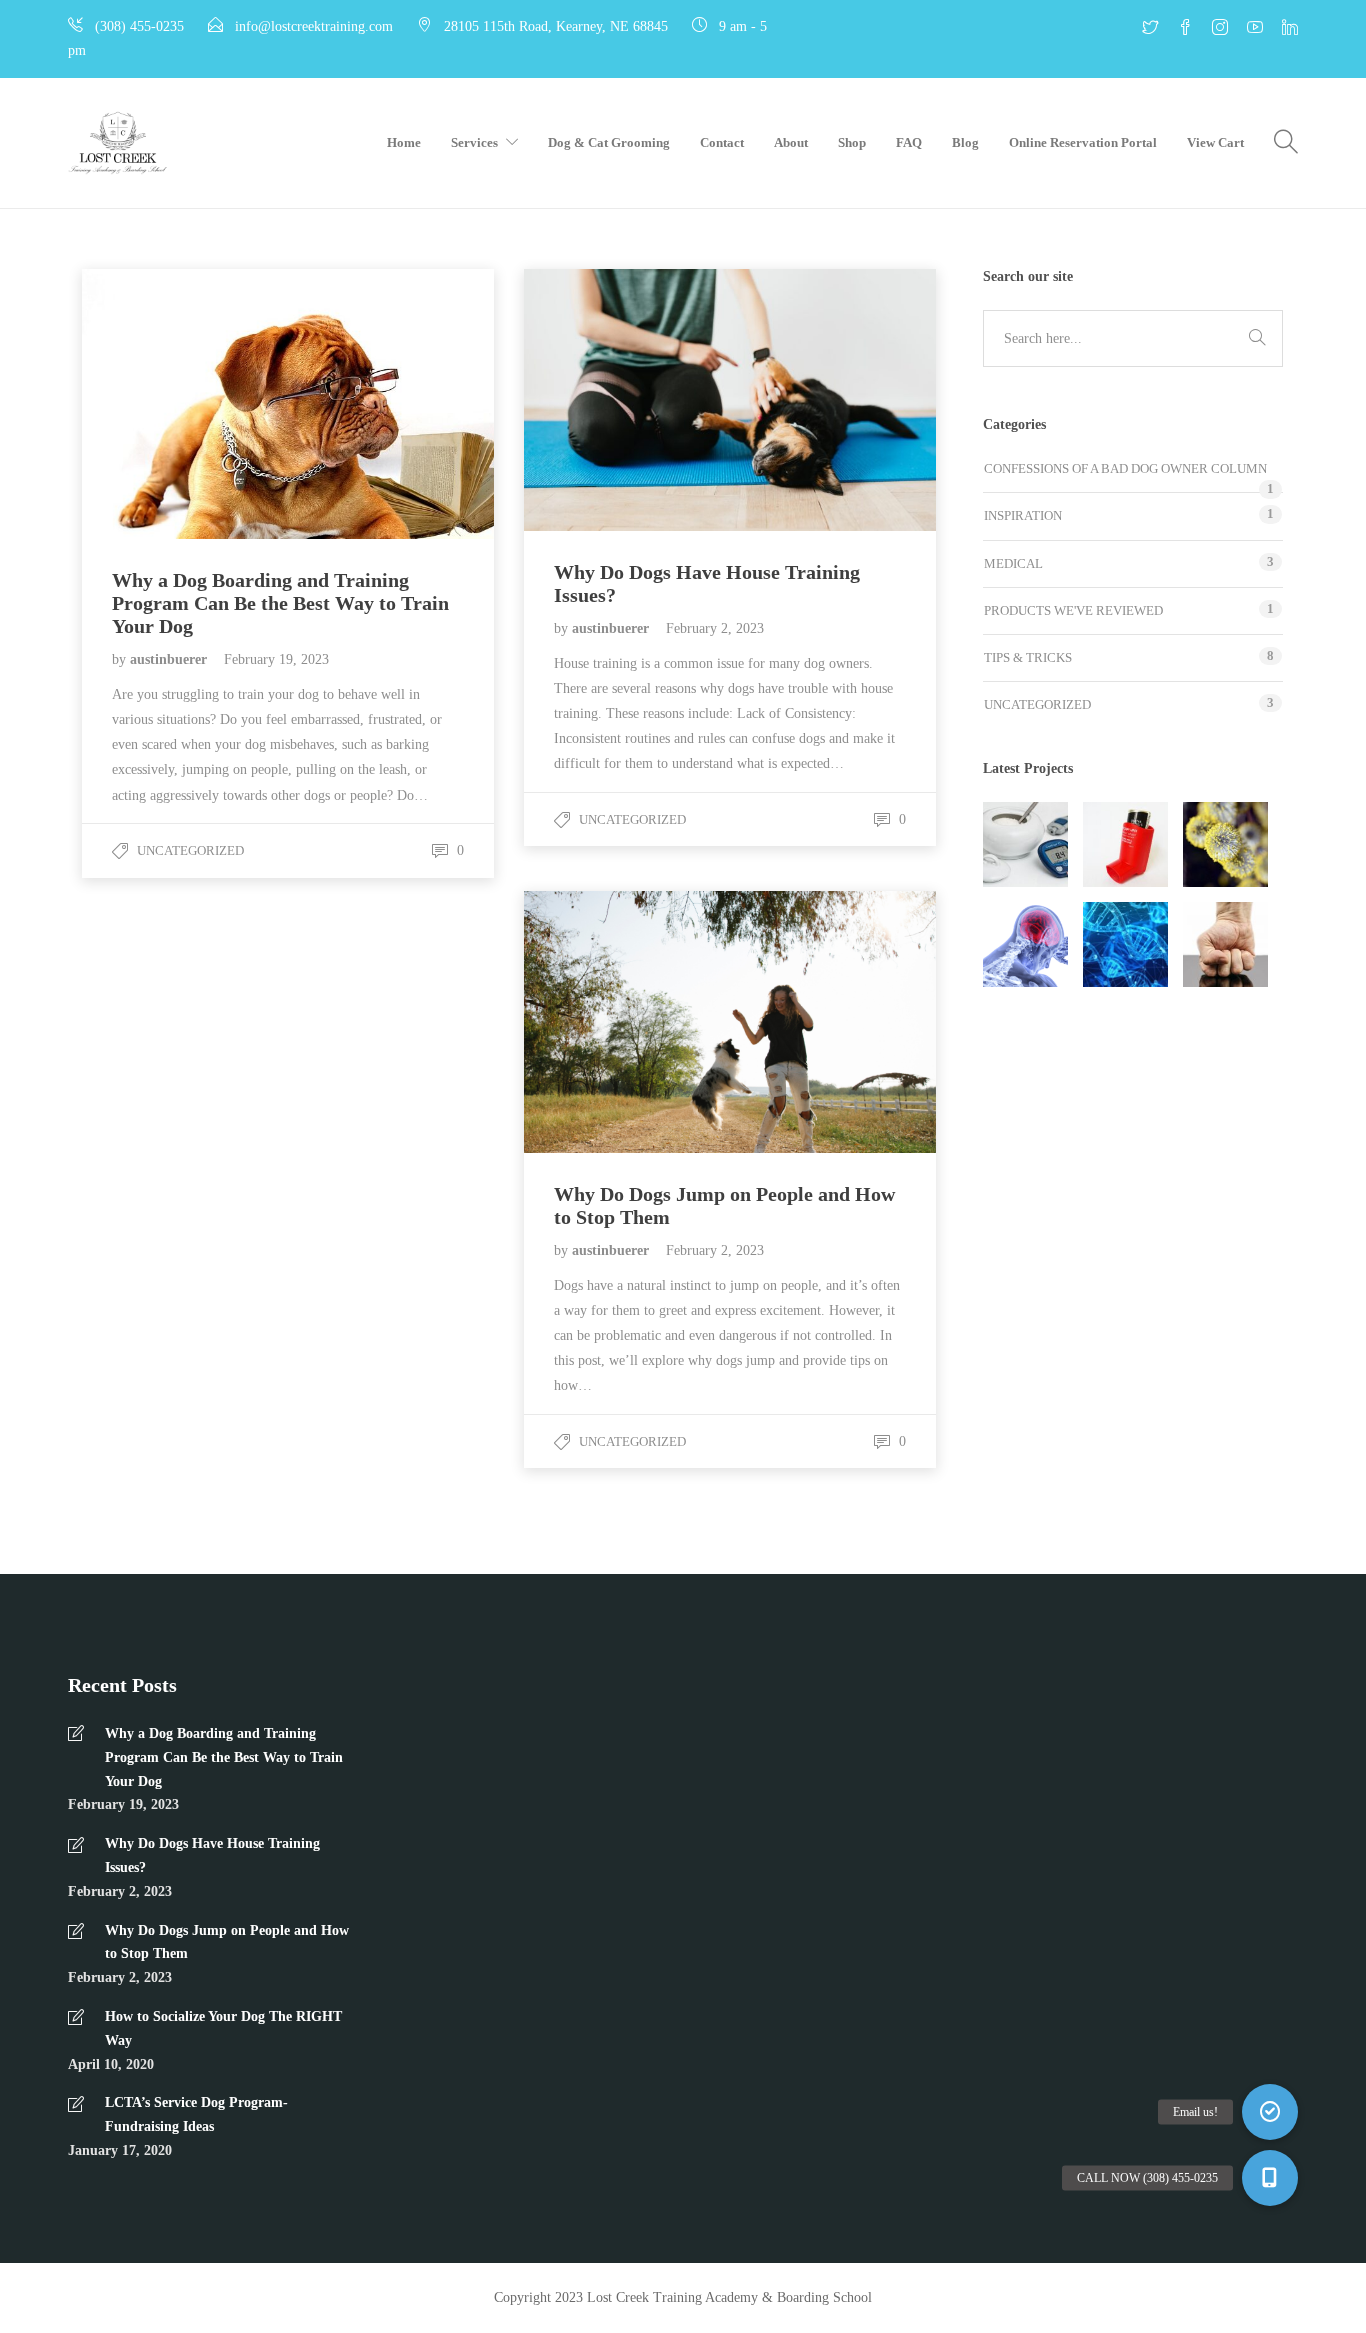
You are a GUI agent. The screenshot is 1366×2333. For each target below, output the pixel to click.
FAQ (909, 142)
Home (404, 142)
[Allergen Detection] (1225, 844)
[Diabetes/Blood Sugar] (1025, 844)
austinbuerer (170, 659)
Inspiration (1023, 515)
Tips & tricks (1028, 657)
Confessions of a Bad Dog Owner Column (1125, 468)
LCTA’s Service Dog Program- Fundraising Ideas (196, 2114)
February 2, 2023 (715, 628)
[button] (1270, 2178)
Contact (722, 142)
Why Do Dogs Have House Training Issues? (212, 1855)
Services (474, 142)
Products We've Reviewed (1073, 610)
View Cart (1215, 142)
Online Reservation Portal (1083, 142)
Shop (852, 142)
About (791, 142)
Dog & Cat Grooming (609, 142)
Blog (965, 142)
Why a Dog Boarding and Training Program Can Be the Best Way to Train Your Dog (224, 1757)
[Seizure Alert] (1025, 944)
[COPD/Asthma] (1125, 844)
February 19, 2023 (276, 659)
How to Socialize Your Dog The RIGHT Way (223, 2028)
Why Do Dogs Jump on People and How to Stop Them (227, 1942)
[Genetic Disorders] (1125, 944)
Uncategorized (190, 850)
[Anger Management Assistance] (1225, 944)
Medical (1013, 563)
